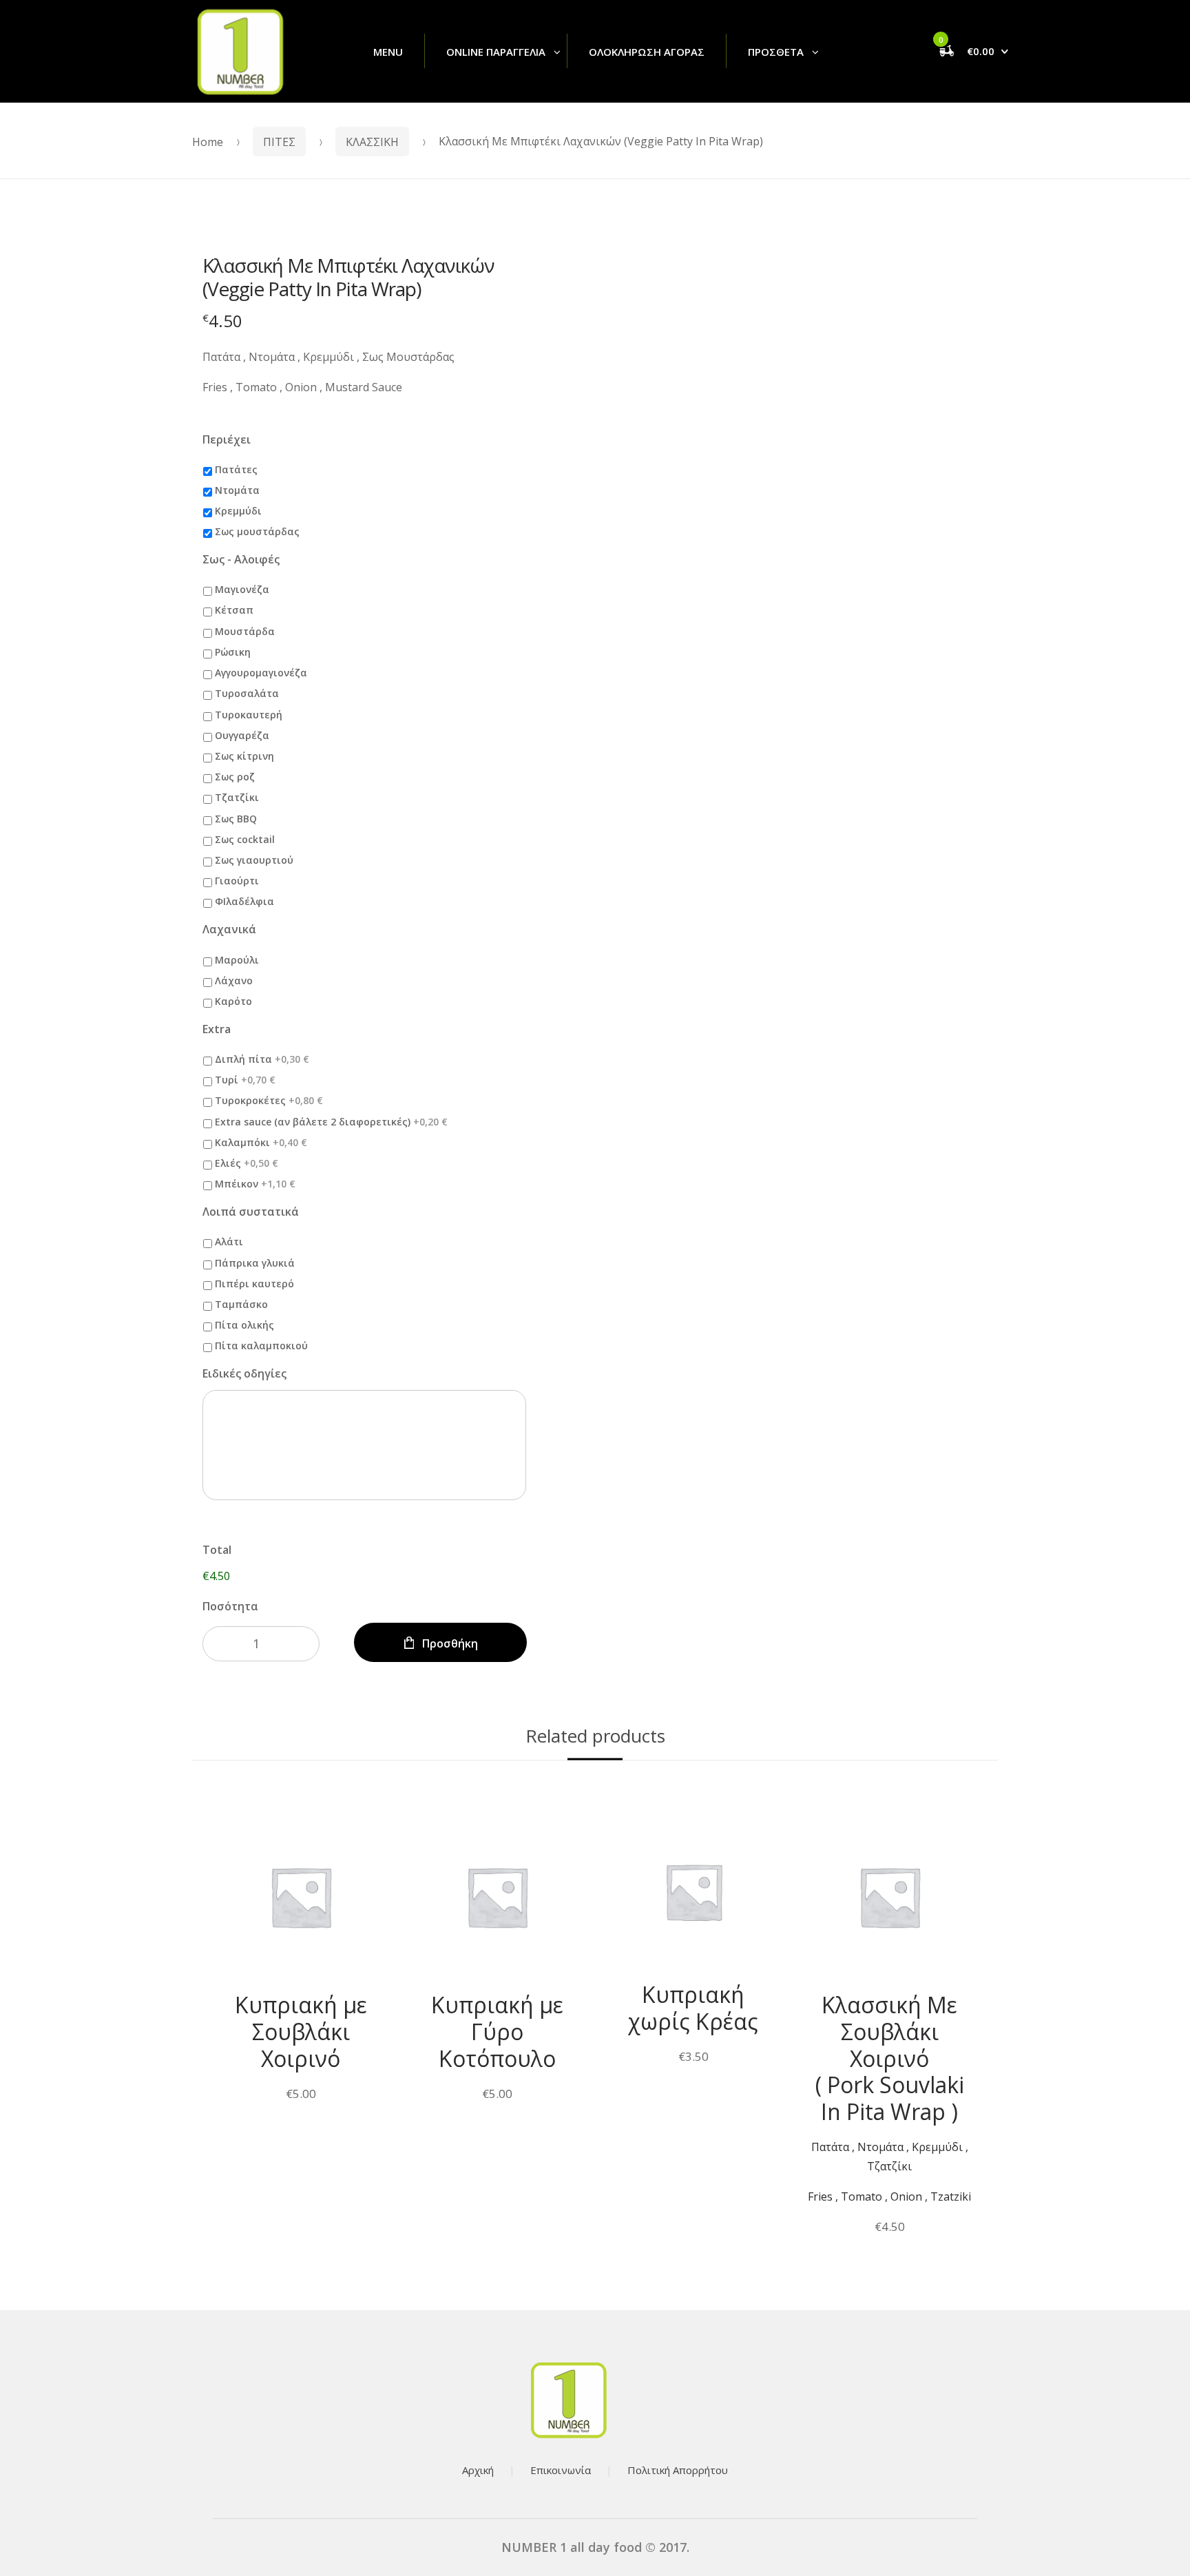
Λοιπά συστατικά (251, 1212)
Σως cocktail (245, 839)
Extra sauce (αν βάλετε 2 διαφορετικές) (331, 1122)
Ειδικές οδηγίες (244, 1374)
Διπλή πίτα (262, 1059)
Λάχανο (234, 980)
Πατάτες (236, 469)
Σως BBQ (236, 819)
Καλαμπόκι (261, 1142)
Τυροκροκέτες (269, 1100)
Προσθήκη (450, 1643)
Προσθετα (776, 52)
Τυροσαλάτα (247, 693)
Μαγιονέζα (242, 589)
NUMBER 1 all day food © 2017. (595, 2547)
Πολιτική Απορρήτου (678, 2470)
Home (208, 142)
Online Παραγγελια (496, 52)
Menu (388, 52)
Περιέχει (227, 440)
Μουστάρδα (245, 631)
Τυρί (245, 1080)
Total (217, 1550)
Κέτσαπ (234, 610)
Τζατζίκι (237, 797)
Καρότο (233, 1001)
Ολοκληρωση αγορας (647, 52)
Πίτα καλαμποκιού (261, 1346)
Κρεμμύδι (238, 511)
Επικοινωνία (561, 2470)
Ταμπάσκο (241, 1304)
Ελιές (247, 1163)
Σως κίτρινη (244, 756)
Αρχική (478, 2470)
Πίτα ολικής (244, 1325)
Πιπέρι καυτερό (254, 1284)
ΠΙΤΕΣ (279, 142)
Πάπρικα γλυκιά (255, 1263)
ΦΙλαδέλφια (244, 901)
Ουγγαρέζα (242, 735)
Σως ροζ (235, 777)
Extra (217, 1029)
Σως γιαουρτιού (254, 860)
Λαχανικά (229, 929)
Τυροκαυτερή (249, 715)
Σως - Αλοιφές (241, 560)
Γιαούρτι (237, 881)
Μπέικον (255, 1184)
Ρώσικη (233, 652)
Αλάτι (229, 1242)
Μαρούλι (237, 960)
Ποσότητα (230, 1606)
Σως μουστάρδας (257, 531)
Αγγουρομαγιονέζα (261, 673)
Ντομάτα (237, 490)
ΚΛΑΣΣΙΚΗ (372, 142)
